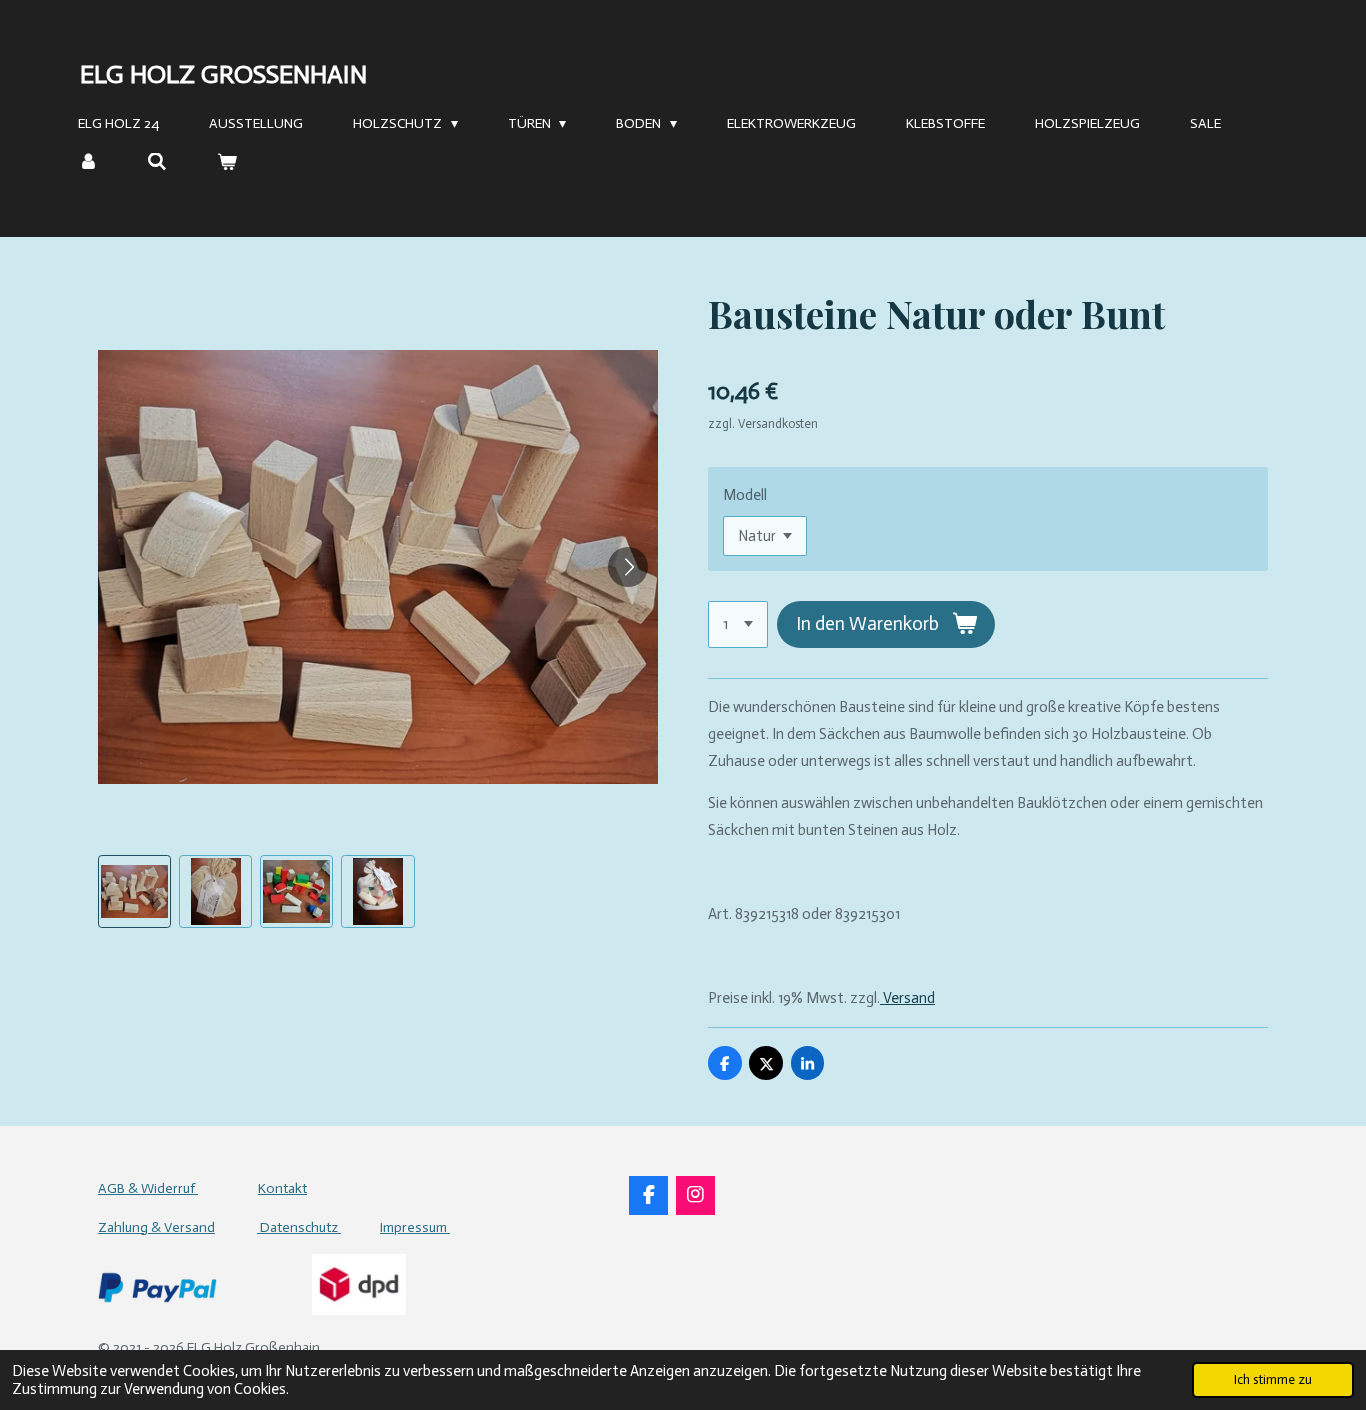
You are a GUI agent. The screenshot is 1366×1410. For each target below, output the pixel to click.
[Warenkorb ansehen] (227, 162)
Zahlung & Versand (156, 1227)
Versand (907, 998)
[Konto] (88, 162)
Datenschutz (299, 1227)
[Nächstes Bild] (628, 567)
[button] (134, 891)
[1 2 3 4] (738, 624)
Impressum (415, 1227)
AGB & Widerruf (148, 1188)
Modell (745, 495)
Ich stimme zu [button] (1273, 1379)
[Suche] (158, 162)
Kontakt (282, 1188)
